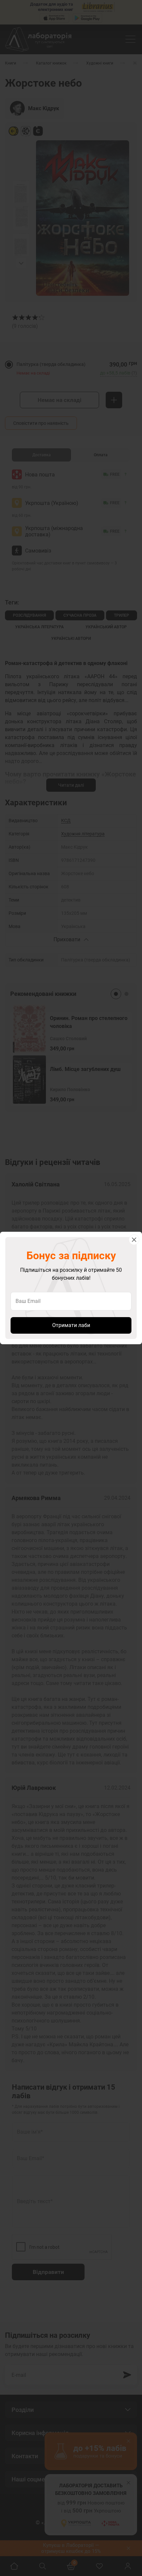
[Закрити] (134, 1240)
